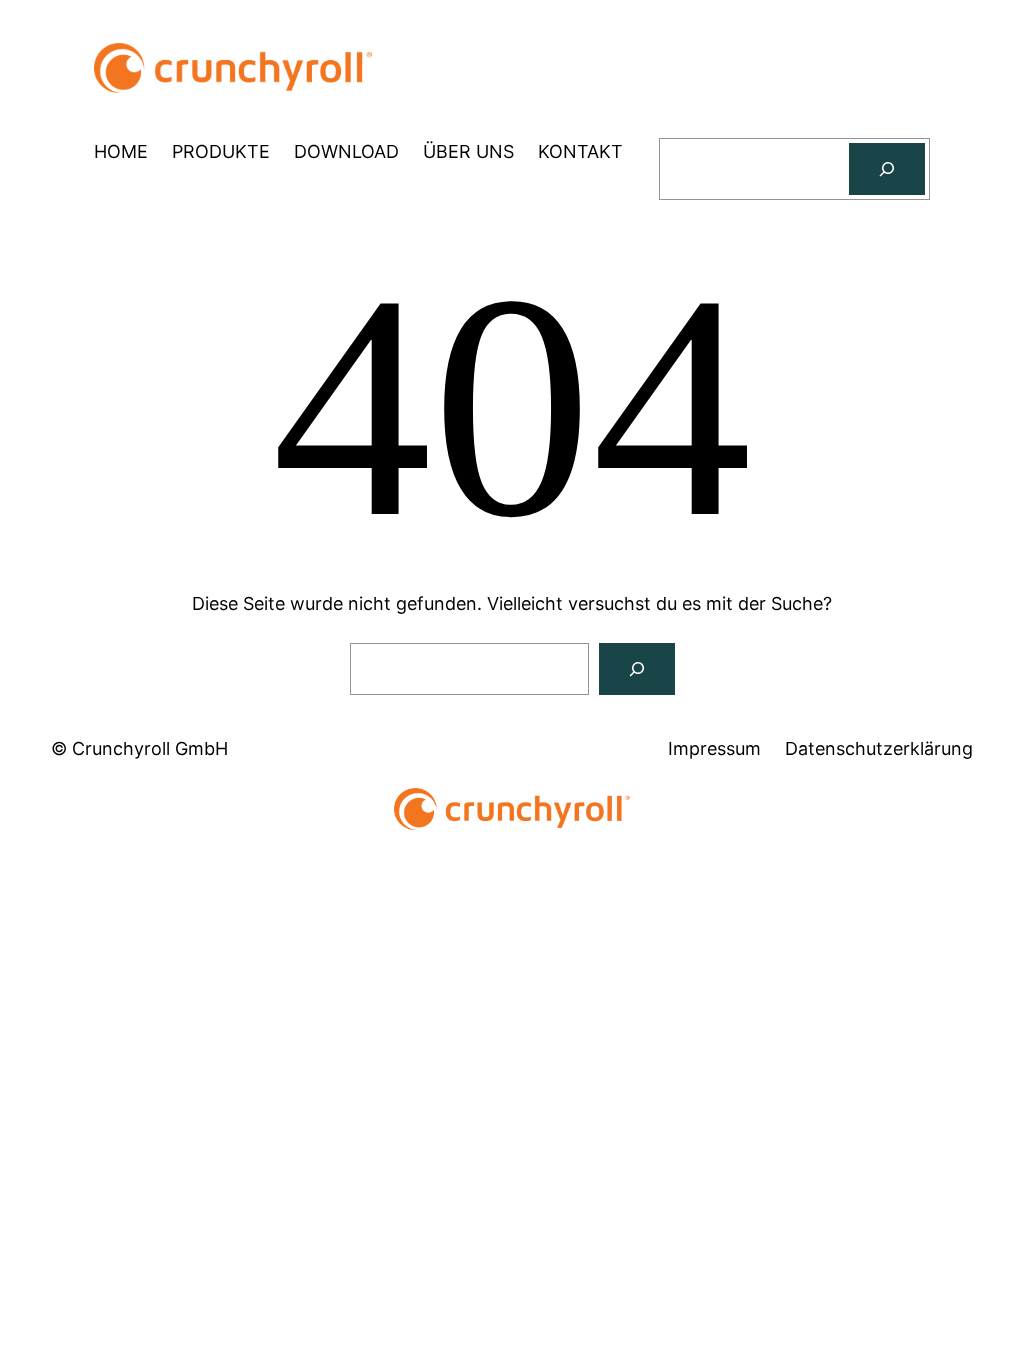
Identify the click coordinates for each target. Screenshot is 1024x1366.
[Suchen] (887, 169)
